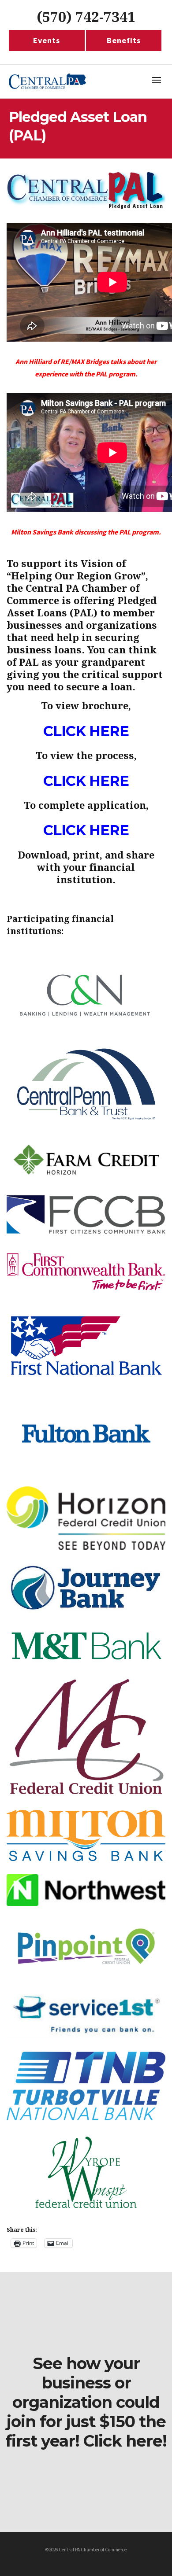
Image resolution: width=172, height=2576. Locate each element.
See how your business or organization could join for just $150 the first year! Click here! (86, 2402)
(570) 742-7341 (86, 17)
